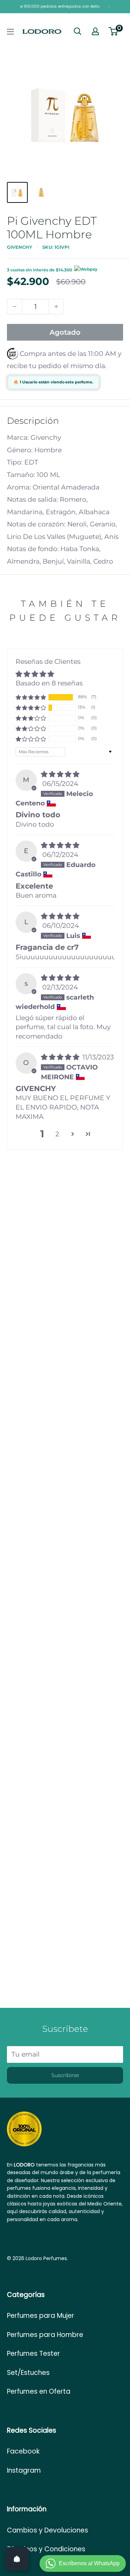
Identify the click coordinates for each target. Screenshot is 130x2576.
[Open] (17, 2559)
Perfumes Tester (33, 2354)
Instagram (24, 2470)
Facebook (23, 2451)
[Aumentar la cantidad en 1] (56, 307)
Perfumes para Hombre (45, 2335)
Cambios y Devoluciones (47, 2530)
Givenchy (20, 247)
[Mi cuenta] (95, 31)
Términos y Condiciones (46, 2549)
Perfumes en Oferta (39, 2391)
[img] (60, 774)
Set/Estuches (28, 2373)
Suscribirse (65, 2075)
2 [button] (57, 1134)
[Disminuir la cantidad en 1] (15, 307)
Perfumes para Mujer (41, 2316)
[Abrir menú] (10, 32)
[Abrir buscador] (78, 31)
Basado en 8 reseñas (49, 683)
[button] (31, 697)
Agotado (65, 332)
